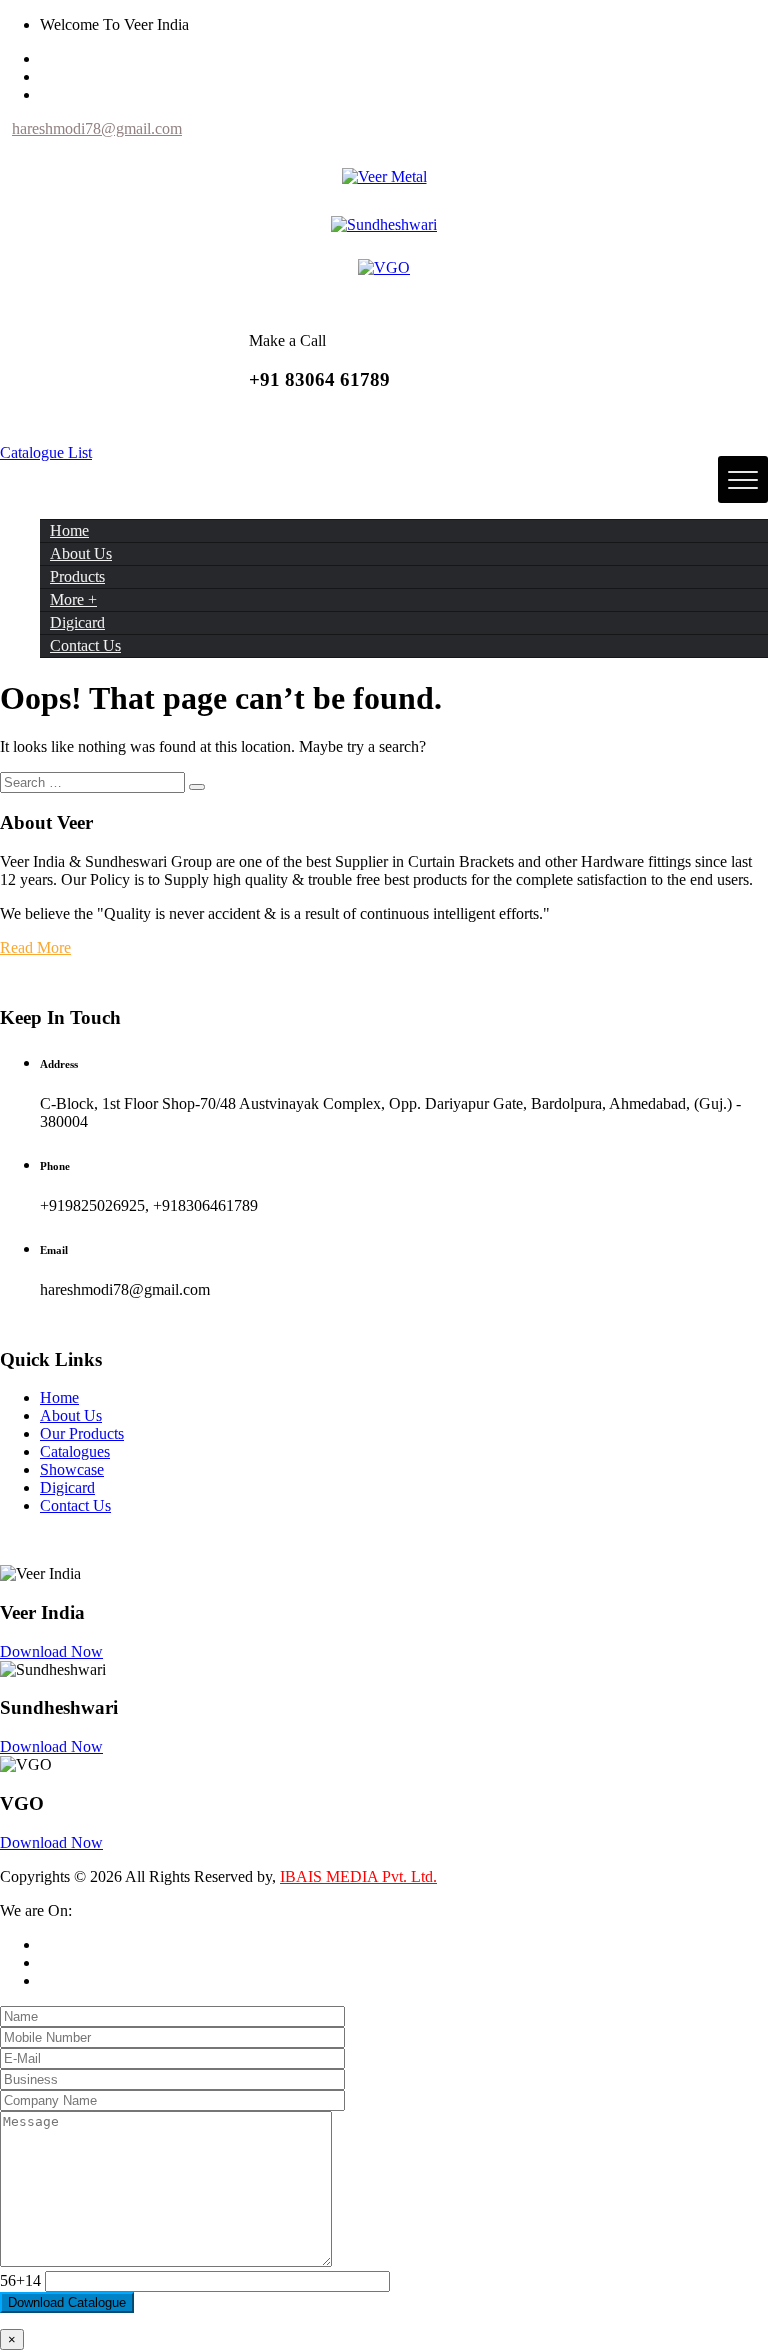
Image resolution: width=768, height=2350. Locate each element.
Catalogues (75, 1451)
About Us (81, 553)
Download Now (51, 1651)
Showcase (72, 1469)
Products (77, 576)
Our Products (82, 1433)
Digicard (77, 622)
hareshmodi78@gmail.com (97, 128)
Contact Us (85, 645)
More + (73, 599)
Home (69, 530)
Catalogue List (46, 452)
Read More (35, 947)
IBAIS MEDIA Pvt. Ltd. (358, 1876)
